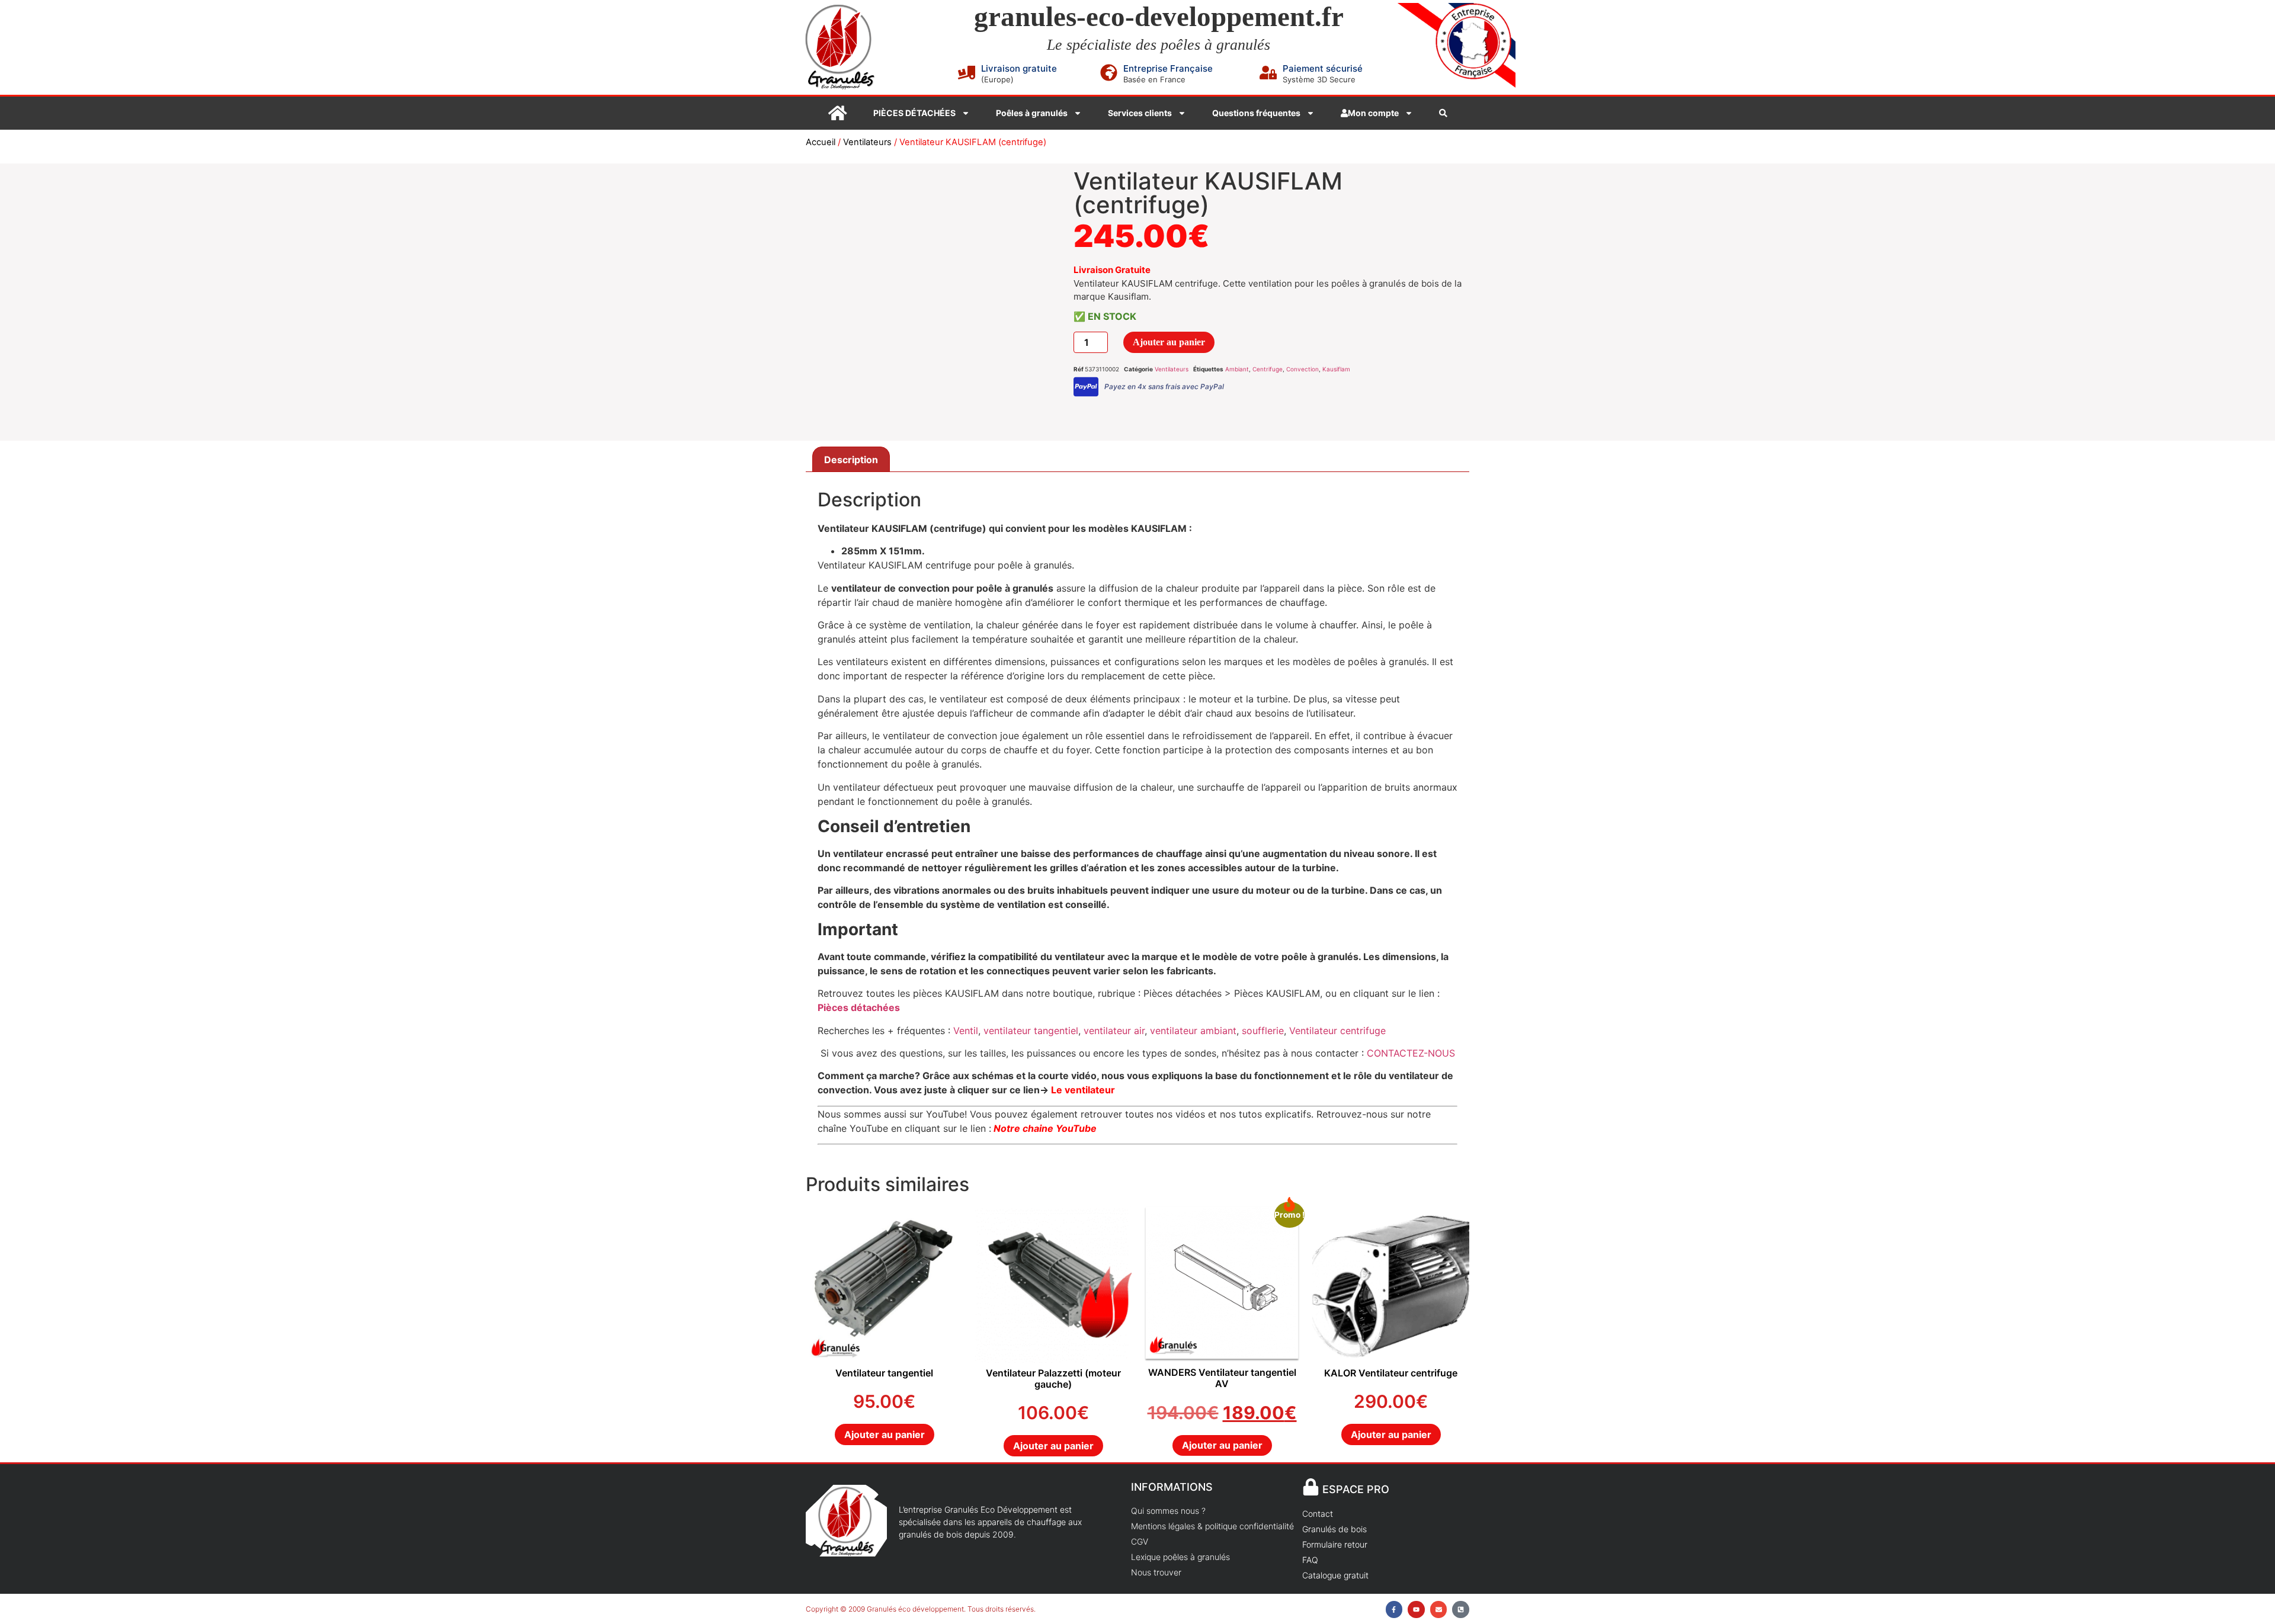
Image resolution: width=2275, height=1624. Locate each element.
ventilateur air (1113, 1031)
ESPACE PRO (1356, 1489)
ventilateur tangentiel (1031, 1031)
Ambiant (1237, 369)
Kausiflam (1336, 369)
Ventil (966, 1031)
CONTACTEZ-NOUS (1411, 1053)
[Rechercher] (1443, 113)
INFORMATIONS (1172, 1487)
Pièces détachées (859, 1007)
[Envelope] (1439, 1609)
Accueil (821, 142)
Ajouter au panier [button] (885, 1434)
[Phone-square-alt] (1461, 1609)
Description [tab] (851, 460)
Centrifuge (1268, 369)
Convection (1302, 369)
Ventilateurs (867, 142)
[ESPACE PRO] (1311, 1487)
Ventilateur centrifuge (1337, 1031)
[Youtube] (1416, 1609)
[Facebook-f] (1394, 1609)
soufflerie (1263, 1031)
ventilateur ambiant (1193, 1031)
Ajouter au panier (1169, 342)
